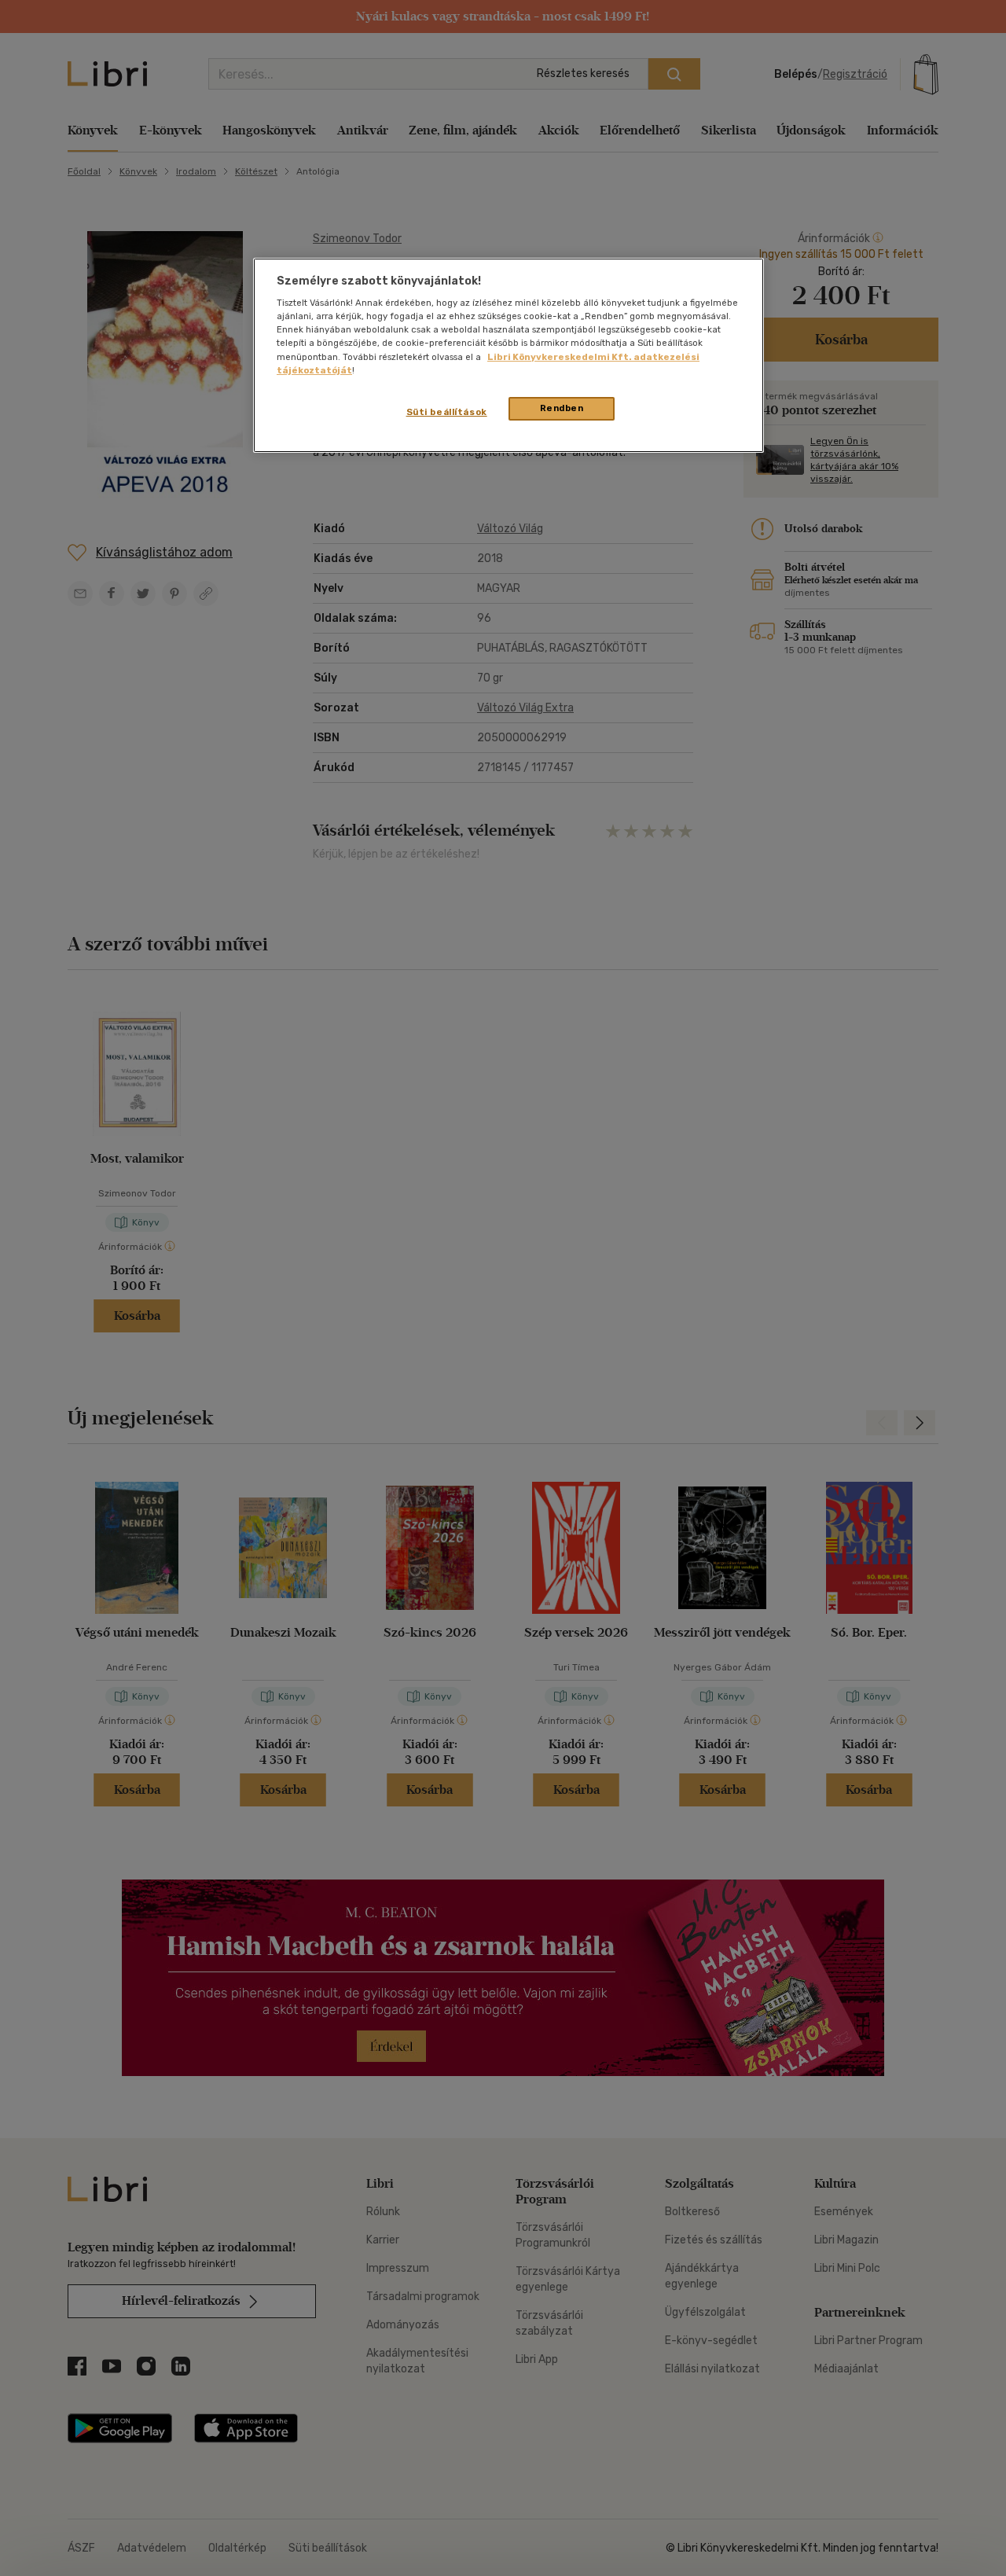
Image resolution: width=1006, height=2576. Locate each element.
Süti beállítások (447, 412)
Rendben (562, 408)
